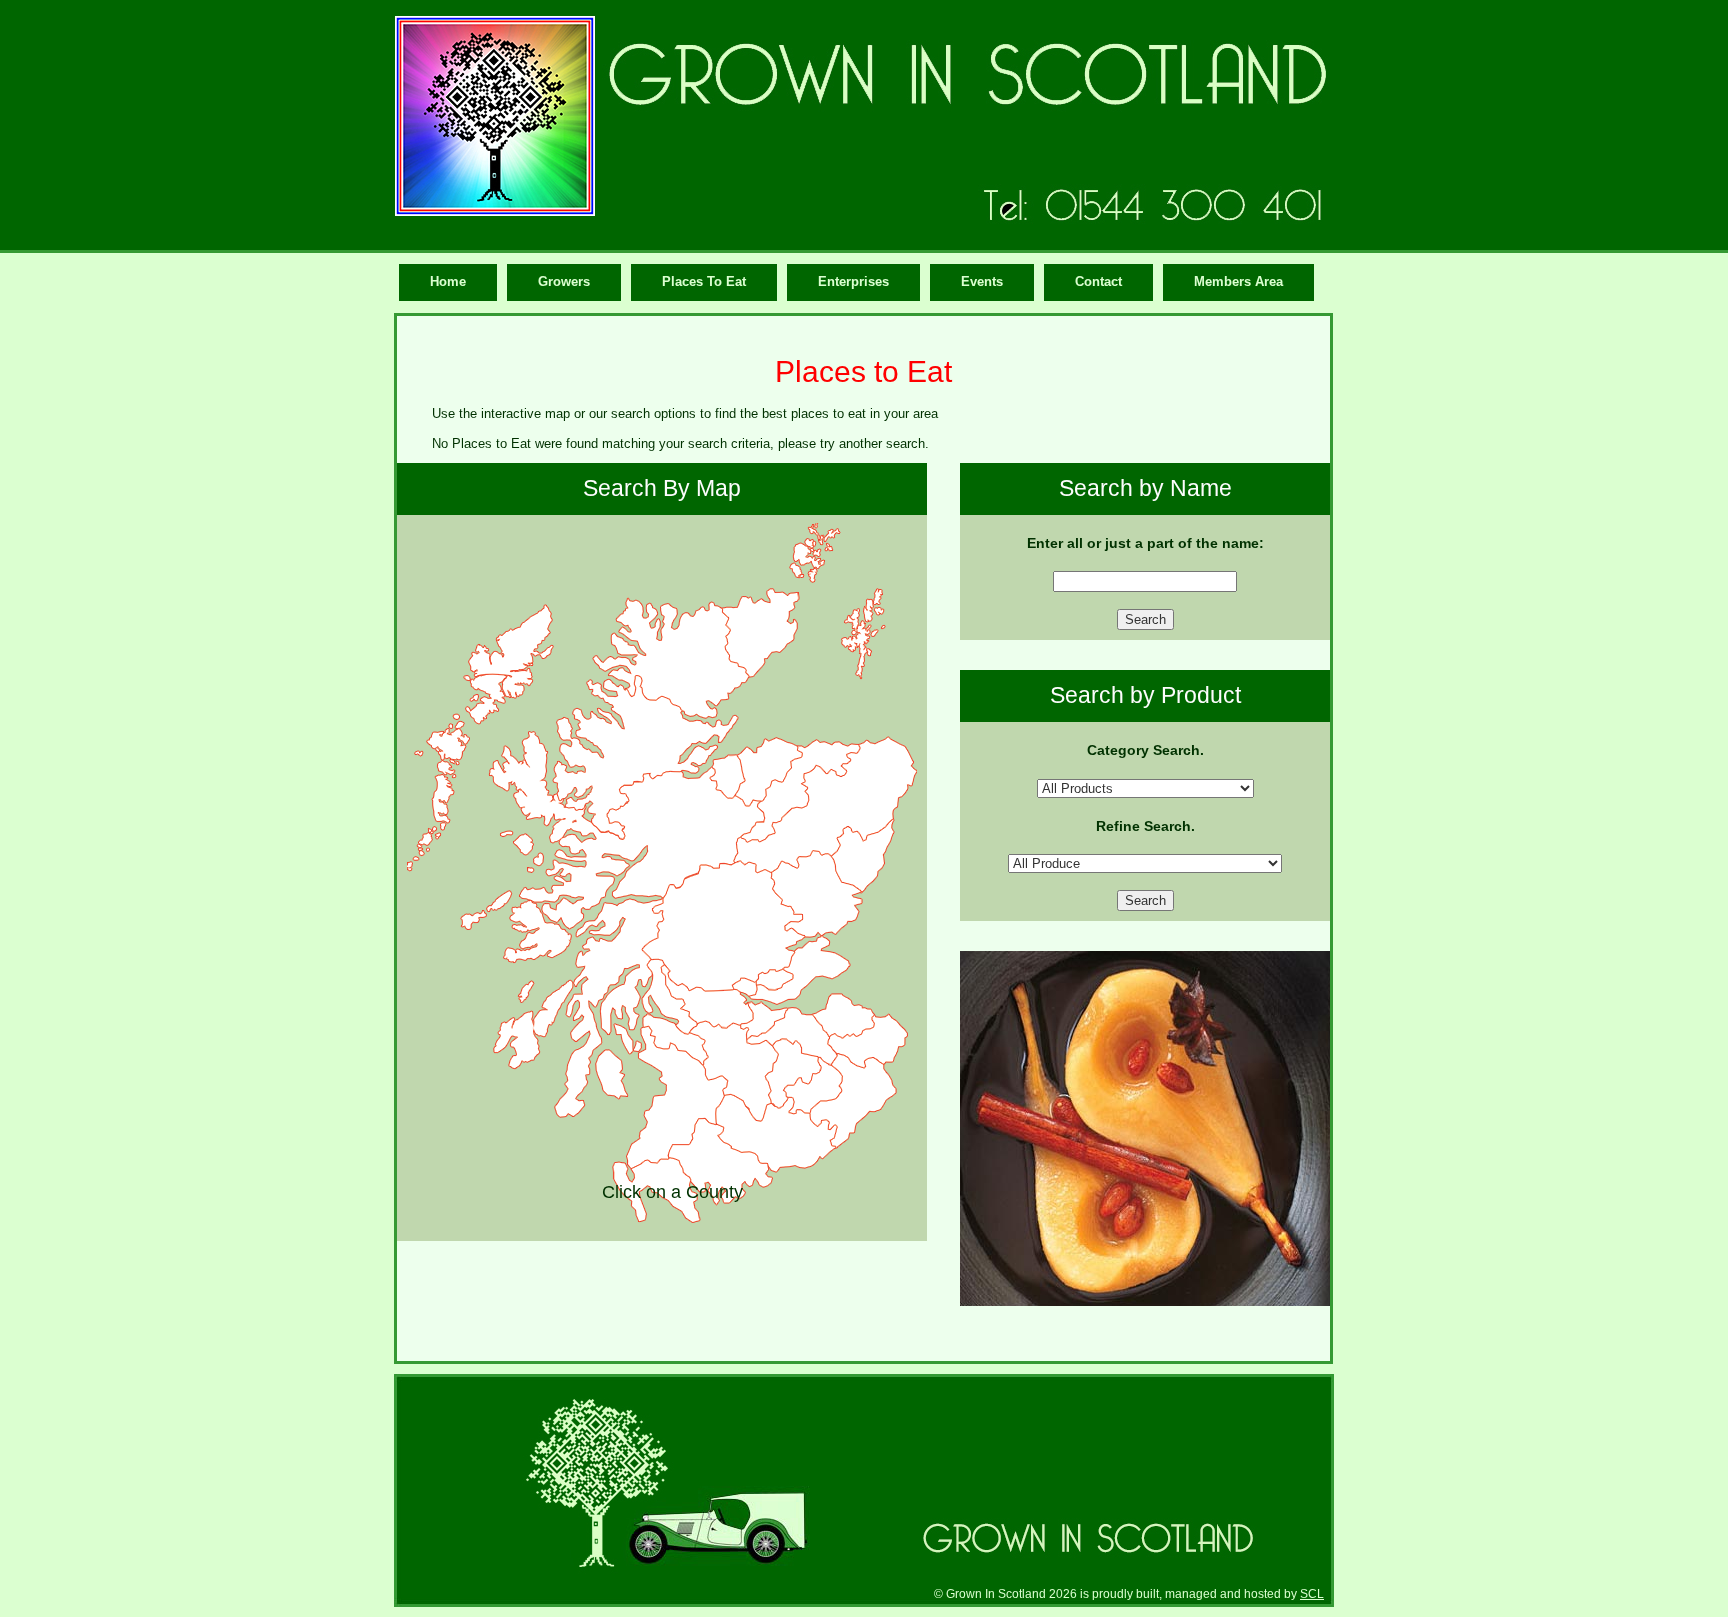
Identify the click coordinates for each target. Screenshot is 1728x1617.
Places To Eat (704, 281)
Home (448, 281)
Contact (1098, 281)
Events (982, 281)
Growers (564, 281)
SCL (1312, 1593)
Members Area (1238, 281)
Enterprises (853, 281)
